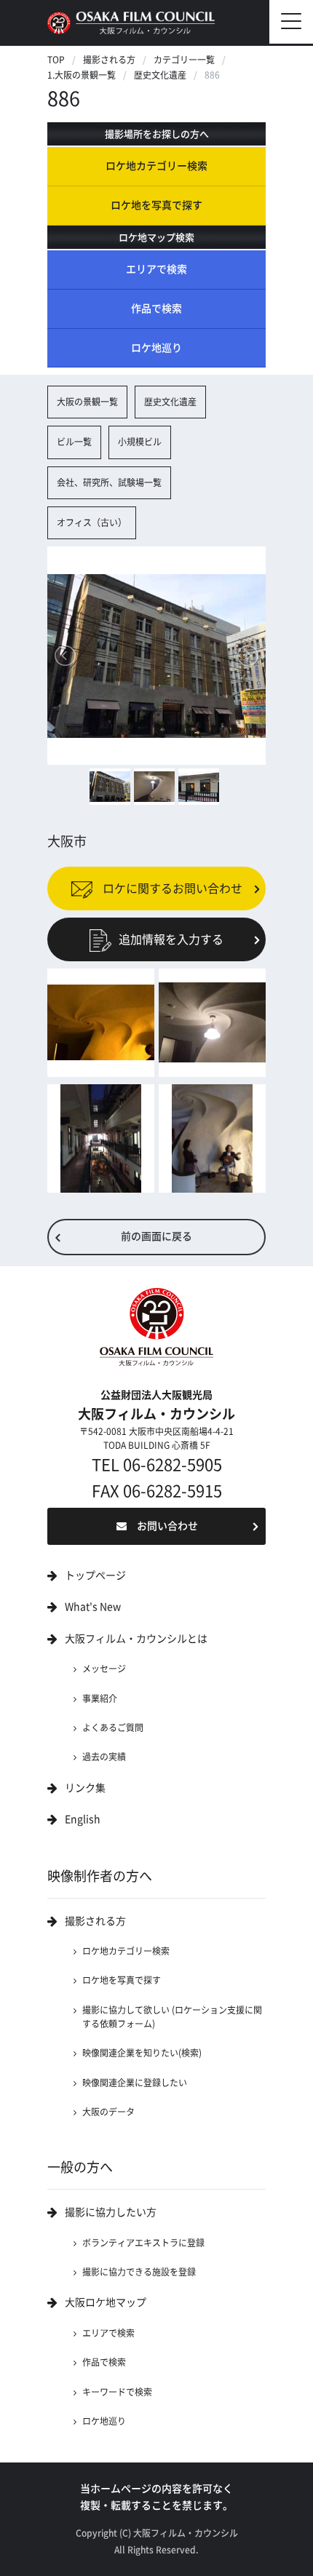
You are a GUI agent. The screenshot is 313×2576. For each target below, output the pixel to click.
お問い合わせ (167, 1526)
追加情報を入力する (171, 939)
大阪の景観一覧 (87, 402)
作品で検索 (156, 309)
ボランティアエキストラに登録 (143, 2243)
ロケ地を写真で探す (156, 205)
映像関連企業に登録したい (135, 2083)
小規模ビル (140, 442)
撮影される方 (109, 60)
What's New (93, 1607)
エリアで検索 (156, 269)
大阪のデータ (108, 2112)
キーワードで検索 (117, 2392)
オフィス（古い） (92, 522)
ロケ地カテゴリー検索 (156, 166)
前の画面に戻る (156, 1236)
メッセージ (104, 1669)
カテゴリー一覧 (184, 60)
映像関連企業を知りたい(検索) (142, 2053)
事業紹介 (100, 1698)
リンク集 (85, 1788)
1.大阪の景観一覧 (82, 75)
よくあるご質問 (113, 1728)
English (83, 1819)
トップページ (95, 1575)
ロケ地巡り (156, 348)
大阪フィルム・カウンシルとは (136, 1639)
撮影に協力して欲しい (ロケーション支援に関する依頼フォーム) (172, 2017)
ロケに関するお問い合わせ (171, 889)
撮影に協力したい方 (111, 2212)
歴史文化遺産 (160, 75)
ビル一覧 (74, 442)
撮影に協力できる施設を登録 (139, 2272)
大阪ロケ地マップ (106, 2302)
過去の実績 (104, 1757)
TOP (56, 60)
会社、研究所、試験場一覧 (109, 482)
